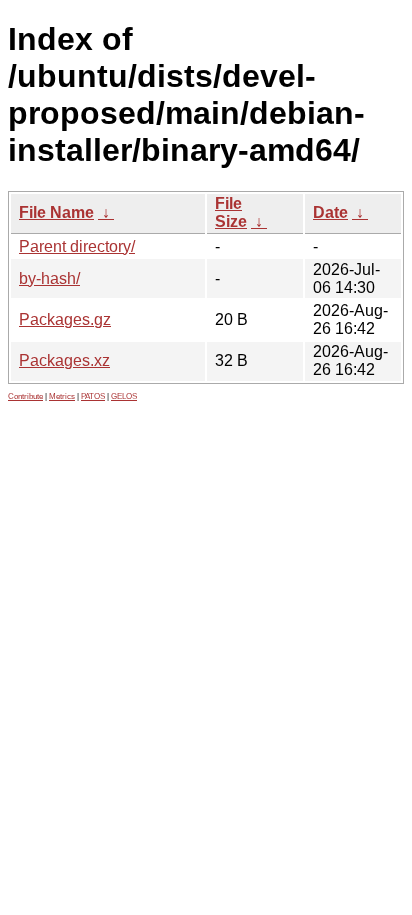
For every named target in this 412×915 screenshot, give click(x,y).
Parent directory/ (77, 246)
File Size (231, 212)
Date (330, 212)
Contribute (25, 396)
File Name (56, 212)
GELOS (124, 396)
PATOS (93, 396)
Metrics (62, 396)
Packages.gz (65, 319)
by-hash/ (49, 278)
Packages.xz (64, 360)
